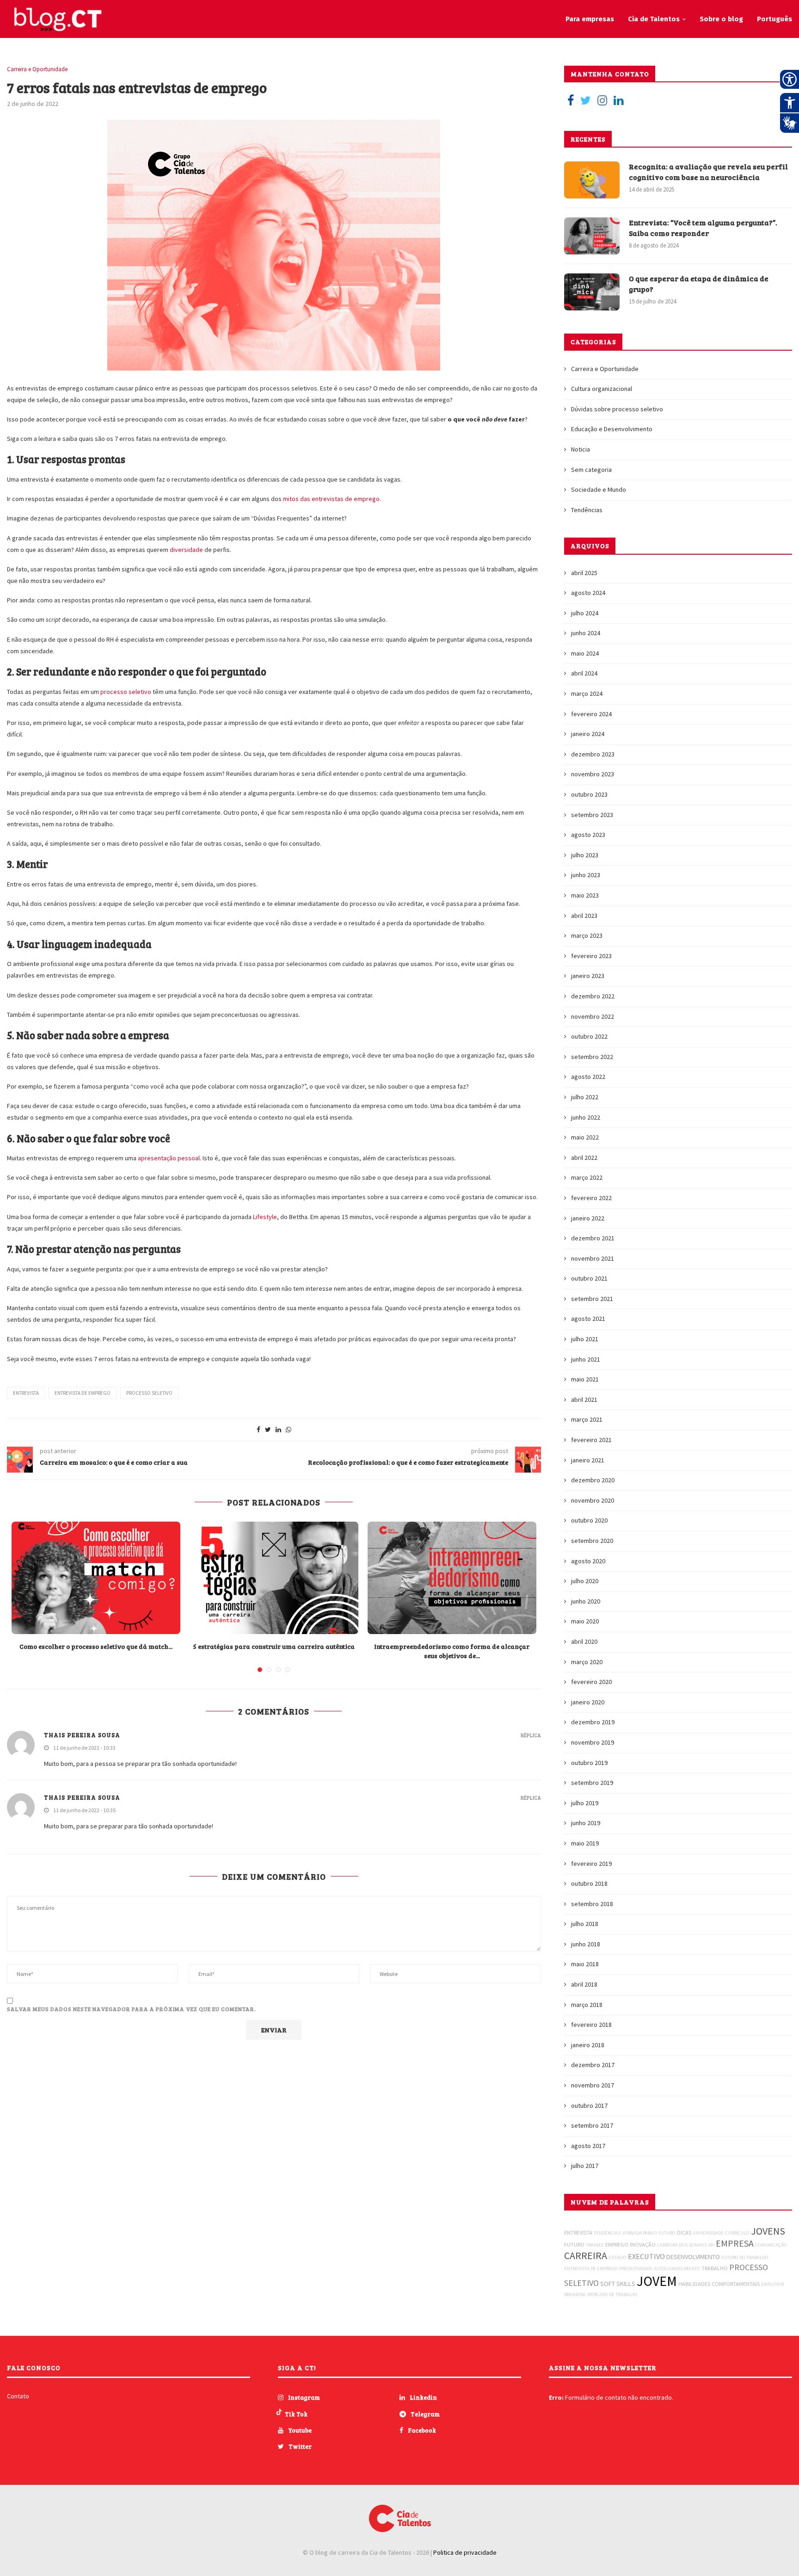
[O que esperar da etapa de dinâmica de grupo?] (592, 292)
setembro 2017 (592, 2125)
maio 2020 (585, 1621)
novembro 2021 (593, 1258)
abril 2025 (584, 573)
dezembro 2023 (593, 754)
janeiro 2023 (588, 976)
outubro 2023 (589, 794)
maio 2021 (585, 1379)
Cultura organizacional (602, 389)
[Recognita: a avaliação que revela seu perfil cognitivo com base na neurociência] (592, 180)
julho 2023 (585, 855)
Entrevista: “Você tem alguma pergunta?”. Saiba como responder (703, 227)
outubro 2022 (589, 1036)
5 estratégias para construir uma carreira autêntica (274, 1646)
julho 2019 (585, 1803)
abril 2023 (584, 916)
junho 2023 (586, 875)
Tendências (587, 510)
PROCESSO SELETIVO (149, 1393)
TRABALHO (715, 2268)
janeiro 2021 (588, 1460)
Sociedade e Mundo (599, 489)
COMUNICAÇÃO (771, 2245)
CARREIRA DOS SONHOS (682, 2245)
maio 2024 (585, 653)
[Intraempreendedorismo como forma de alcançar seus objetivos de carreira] (452, 1578)
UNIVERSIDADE (708, 2233)
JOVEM (657, 2281)
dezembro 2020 (593, 1480)
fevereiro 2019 (591, 1864)
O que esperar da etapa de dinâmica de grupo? (699, 283)
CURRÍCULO (737, 2233)
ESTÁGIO (618, 2257)
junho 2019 (586, 1823)
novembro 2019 (593, 1742)
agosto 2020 (588, 1561)
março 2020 (587, 1662)
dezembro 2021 (593, 1238)
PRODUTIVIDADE (636, 2269)
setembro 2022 (592, 1057)
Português (774, 19)
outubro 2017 (589, 2105)
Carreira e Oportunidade (37, 69)
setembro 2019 (592, 1783)
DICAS (684, 2232)
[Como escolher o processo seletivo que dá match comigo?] (96, 1578)
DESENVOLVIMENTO (693, 2257)
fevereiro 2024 (591, 714)
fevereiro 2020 (591, 1682)
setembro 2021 (592, 1299)
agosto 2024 (588, 593)
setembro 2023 (592, 815)
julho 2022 (585, 1097)
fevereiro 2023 (591, 956)
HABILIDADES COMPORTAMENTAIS (719, 2284)
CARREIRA (586, 2255)
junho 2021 (586, 1359)
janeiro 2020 (588, 1702)
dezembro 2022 (593, 996)
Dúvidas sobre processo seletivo (617, 409)
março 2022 (587, 1177)
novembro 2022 (593, 1016)
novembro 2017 (593, 2085)
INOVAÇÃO (643, 2245)
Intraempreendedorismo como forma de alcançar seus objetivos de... (452, 1651)
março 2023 (587, 935)
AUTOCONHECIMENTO (677, 2269)
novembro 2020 (593, 1500)
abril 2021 (584, 1399)
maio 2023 (585, 895)
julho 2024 (585, 613)
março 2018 (587, 2005)
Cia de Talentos (654, 19)
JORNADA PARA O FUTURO (649, 2233)
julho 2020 (585, 1581)
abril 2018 (584, 1984)
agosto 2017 (588, 2146)
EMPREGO (617, 2245)
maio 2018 (585, 1964)
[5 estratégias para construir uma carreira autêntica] (274, 1578)
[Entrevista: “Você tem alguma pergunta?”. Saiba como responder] (592, 236)
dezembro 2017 (593, 2065)
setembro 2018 (592, 1904)
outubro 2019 (589, 1763)
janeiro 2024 (588, 734)
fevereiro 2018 (591, 2025)
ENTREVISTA (26, 1393)
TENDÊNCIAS (607, 2233)
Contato (18, 2396)
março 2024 (587, 694)
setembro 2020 (592, 1541)
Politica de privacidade (465, 2552)
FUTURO (574, 2245)
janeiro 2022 (588, 1218)
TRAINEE (595, 2245)
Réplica (531, 1735)
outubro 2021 (589, 1278)
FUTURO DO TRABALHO (745, 2257)
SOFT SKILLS (618, 2284)
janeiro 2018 (588, 2045)
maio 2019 (585, 1843)
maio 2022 (585, 1137)
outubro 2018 (589, 1883)
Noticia (581, 449)
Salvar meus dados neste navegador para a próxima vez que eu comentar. (132, 2009)
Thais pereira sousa (82, 1797)
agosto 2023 (588, 835)
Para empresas (590, 19)
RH (711, 2245)
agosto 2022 (588, 1077)
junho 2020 (586, 1601)
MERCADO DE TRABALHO (612, 2294)
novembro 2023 (593, 774)
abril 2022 (584, 1158)
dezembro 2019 (593, 1722)
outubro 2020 (589, 1520)
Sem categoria (591, 470)
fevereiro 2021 (591, 1440)
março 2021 (587, 1419)
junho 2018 (586, 1944)
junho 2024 (586, 633)
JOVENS (768, 2231)
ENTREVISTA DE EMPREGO (83, 1393)
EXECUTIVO (646, 2256)
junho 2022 (586, 1117)
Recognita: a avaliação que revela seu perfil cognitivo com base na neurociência (708, 171)
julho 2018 (585, 1924)
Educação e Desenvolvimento (612, 429)
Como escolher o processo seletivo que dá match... (96, 1646)
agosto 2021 (588, 1319)
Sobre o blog (721, 19)
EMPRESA (735, 2243)
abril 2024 (584, 673)
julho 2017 (585, 2166)
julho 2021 (585, 1339)
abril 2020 (584, 1641)
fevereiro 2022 (591, 1198)
